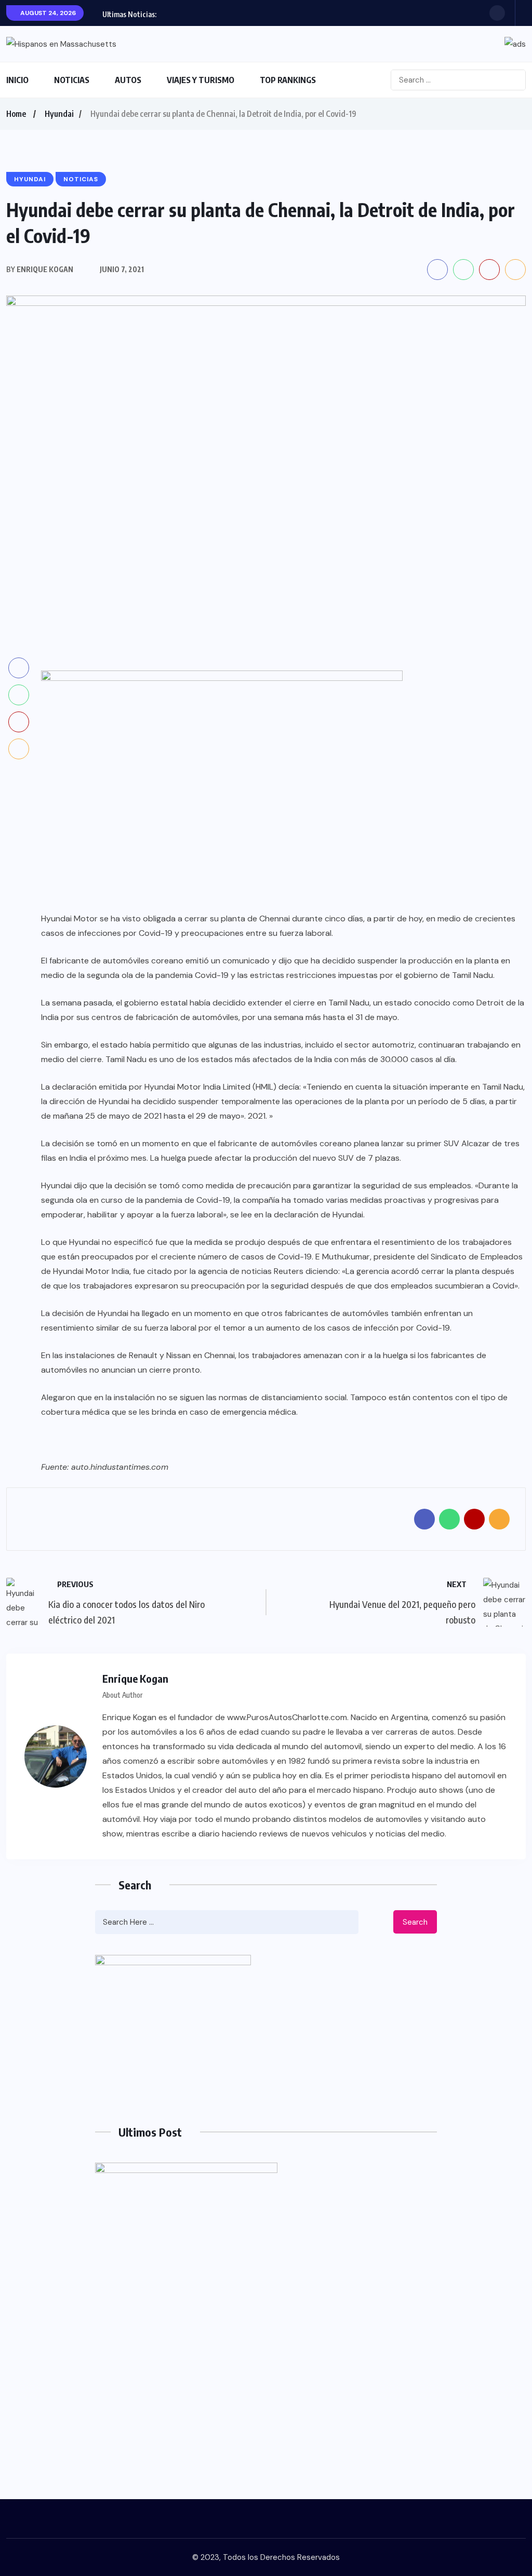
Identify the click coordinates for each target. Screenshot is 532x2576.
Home (16, 114)
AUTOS (128, 80)
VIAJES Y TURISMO (201, 80)
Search (415, 1922)
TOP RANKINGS (288, 80)
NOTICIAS (72, 80)
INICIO (17, 80)
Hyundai (59, 114)
